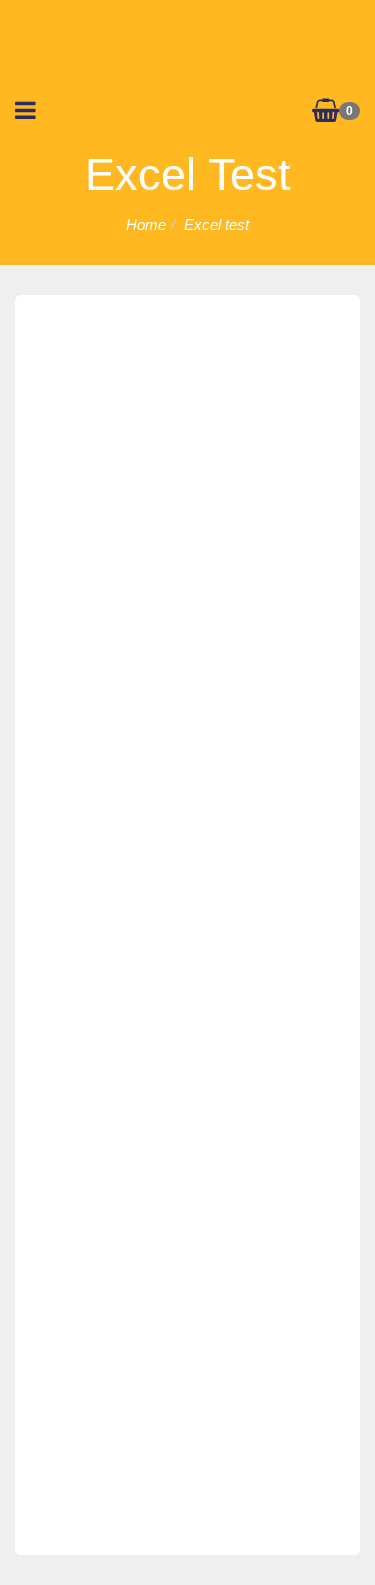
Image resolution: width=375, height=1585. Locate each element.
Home (146, 224)
